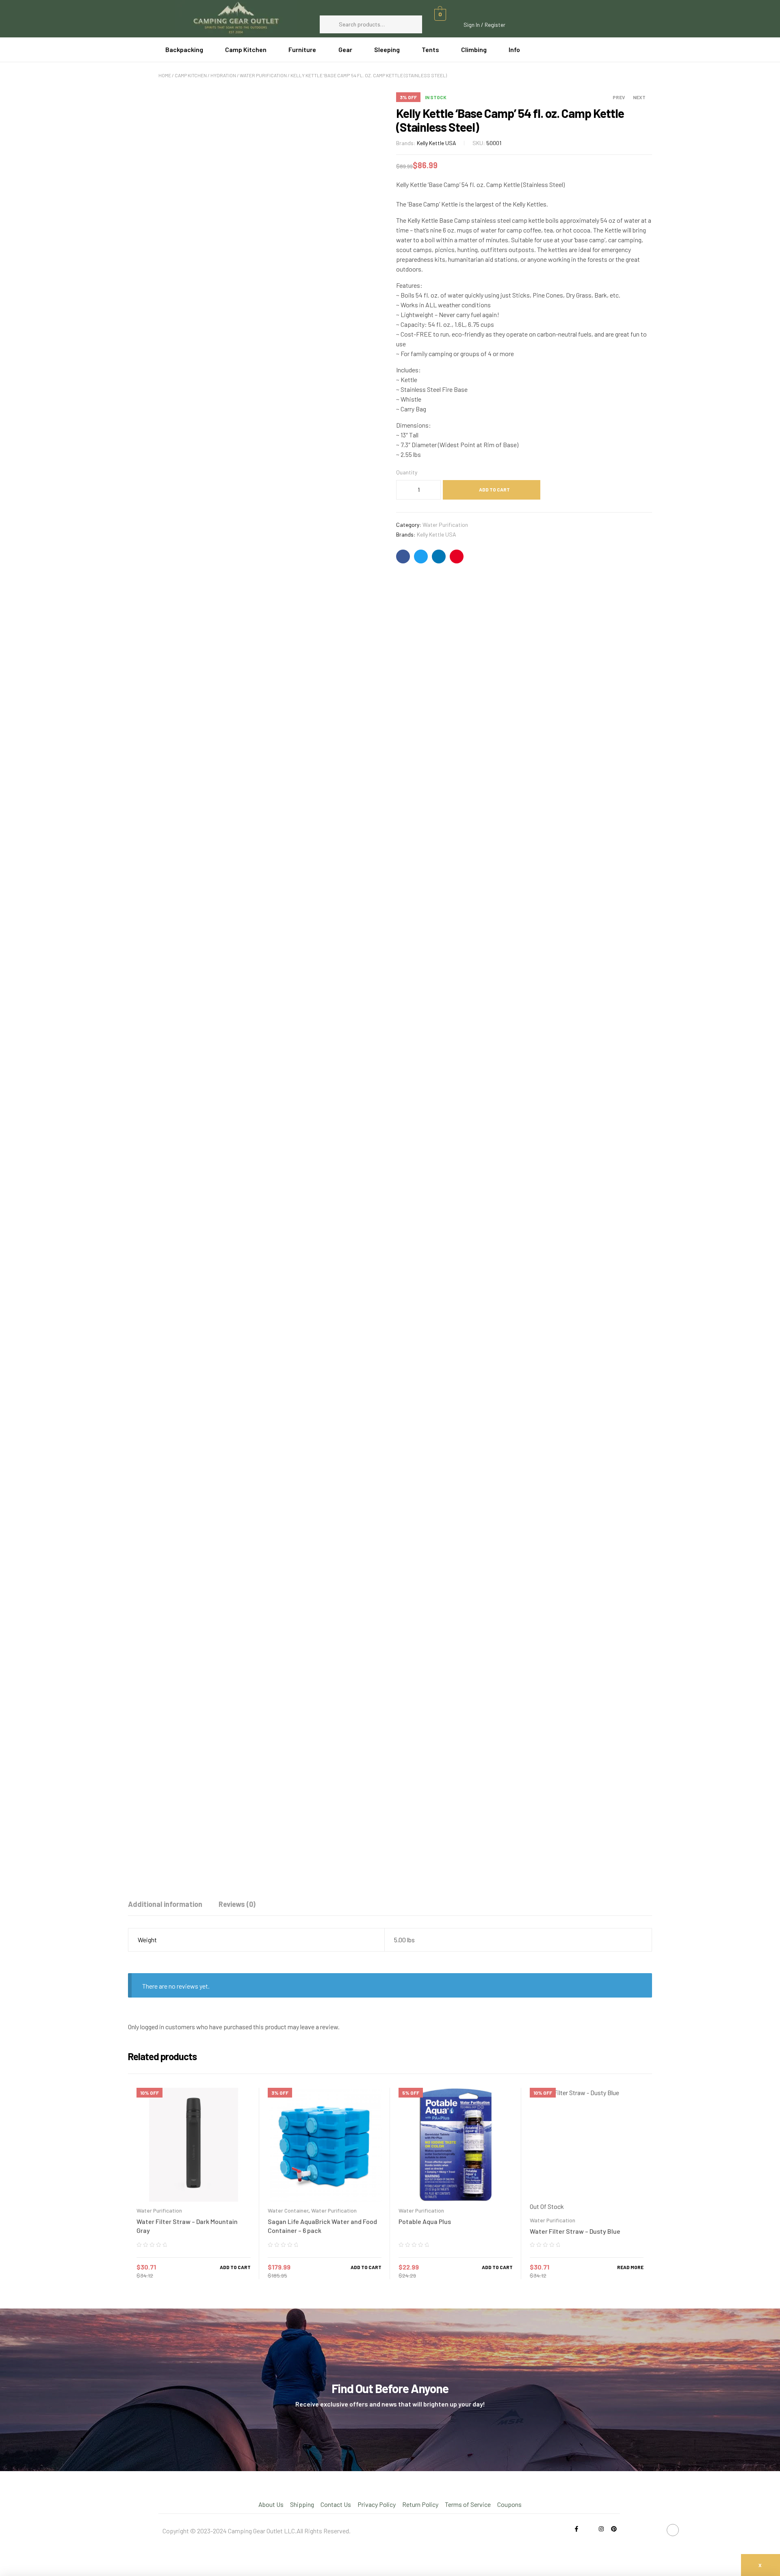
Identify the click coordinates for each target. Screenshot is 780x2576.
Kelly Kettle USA (437, 143)
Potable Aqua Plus (425, 2221)
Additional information (165, 1904)
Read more (630, 2267)
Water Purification (263, 75)
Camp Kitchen (191, 75)
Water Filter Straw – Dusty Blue (575, 2231)
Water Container (288, 2210)
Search (412, 24)
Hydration (223, 75)
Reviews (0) (237, 1904)
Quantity (407, 472)
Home (165, 75)
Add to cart (494, 489)
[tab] (165, 1904)
